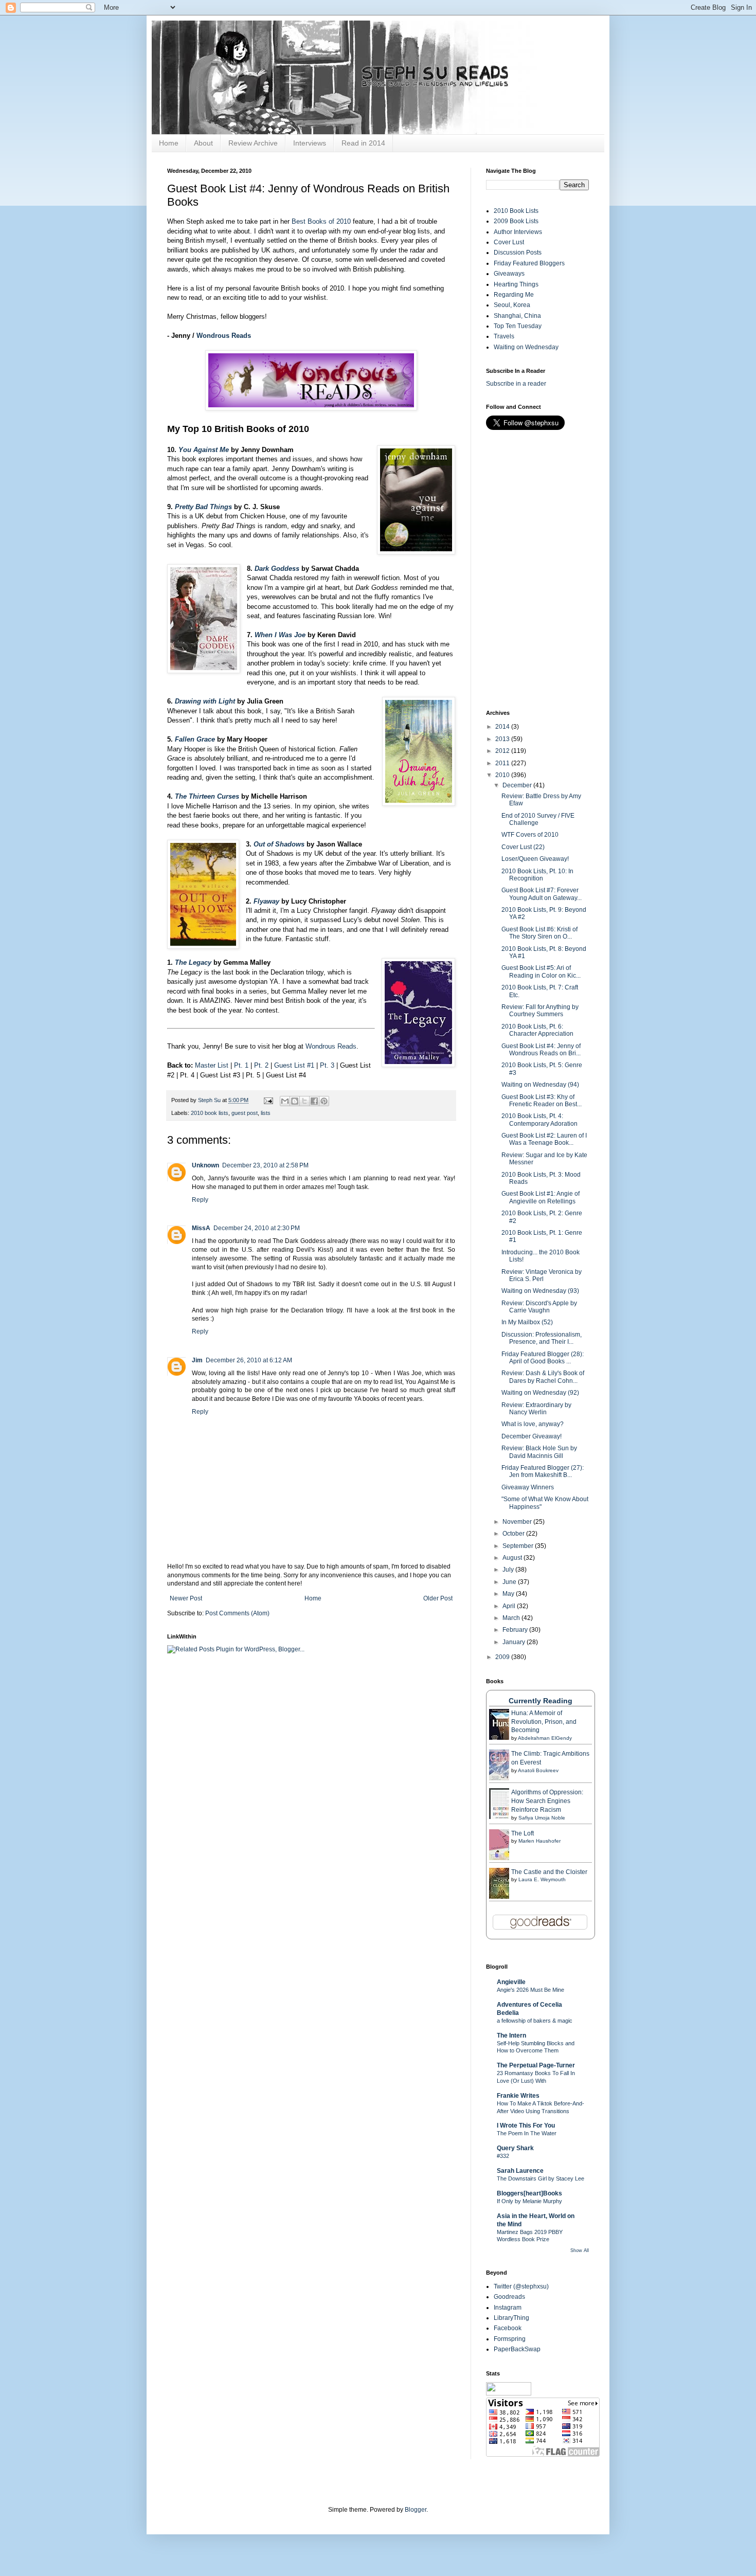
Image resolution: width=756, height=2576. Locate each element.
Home (169, 143)
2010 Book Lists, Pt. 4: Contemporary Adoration (539, 1120)
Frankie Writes (518, 2096)
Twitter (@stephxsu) (521, 2286)
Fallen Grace (195, 739)
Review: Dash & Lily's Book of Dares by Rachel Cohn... (543, 1377)
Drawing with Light (205, 701)
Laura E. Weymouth (542, 1879)
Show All (580, 2250)
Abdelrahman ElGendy (545, 1738)
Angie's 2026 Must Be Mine (530, 1990)
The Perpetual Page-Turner (536, 2065)
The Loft (523, 1833)
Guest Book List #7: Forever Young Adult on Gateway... (542, 894)
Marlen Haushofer (539, 1841)
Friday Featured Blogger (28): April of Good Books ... (543, 1358)
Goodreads (509, 2297)
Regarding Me (514, 295)
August (513, 1558)
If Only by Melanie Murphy (529, 2201)
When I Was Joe (280, 635)
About (203, 143)
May (509, 1594)
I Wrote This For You (526, 2125)
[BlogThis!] (295, 1101)
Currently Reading (541, 1701)
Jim (197, 1360)
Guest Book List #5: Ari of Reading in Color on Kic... (541, 971)
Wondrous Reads (224, 336)
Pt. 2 (261, 1065)
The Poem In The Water (527, 2133)
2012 (503, 751)
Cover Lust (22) (523, 847)
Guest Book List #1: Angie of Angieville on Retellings (541, 1197)
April (510, 1606)
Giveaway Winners (528, 1487)
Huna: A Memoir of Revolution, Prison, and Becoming (544, 1722)
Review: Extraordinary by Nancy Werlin (536, 1409)
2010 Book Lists (516, 211)
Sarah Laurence (520, 2171)
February (516, 1630)
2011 (503, 763)
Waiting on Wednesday (526, 347)
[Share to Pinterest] (324, 1101)
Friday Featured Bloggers (529, 263)
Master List (212, 1065)
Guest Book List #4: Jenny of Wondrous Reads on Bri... (541, 1050)
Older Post (438, 1598)
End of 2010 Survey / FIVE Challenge (538, 819)
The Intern (511, 2035)
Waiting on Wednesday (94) (540, 1085)
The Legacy (193, 962)
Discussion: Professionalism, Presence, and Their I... (542, 1338)
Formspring (510, 2339)
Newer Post (186, 1598)
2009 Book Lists (516, 221)
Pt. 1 (241, 1065)
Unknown (205, 1165)
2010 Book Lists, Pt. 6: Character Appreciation (537, 1030)
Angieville (511, 1982)
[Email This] (285, 1101)
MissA (201, 1228)
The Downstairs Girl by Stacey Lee (541, 2178)
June (510, 1582)
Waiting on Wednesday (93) (540, 1291)
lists (266, 1113)
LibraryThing (511, 2318)
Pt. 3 (327, 1065)
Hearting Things (516, 284)
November (518, 1522)
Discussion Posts (518, 253)
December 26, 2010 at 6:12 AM (249, 1360)
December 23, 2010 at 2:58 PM (265, 1165)
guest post (245, 1113)
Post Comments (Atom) (237, 1613)
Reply (200, 1200)
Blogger (416, 2510)
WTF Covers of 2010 (530, 835)
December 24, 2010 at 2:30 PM (257, 1228)
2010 (503, 775)
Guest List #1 (294, 1065)
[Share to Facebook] (314, 1101)
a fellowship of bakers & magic (535, 2021)
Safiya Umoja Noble (542, 1818)
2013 (503, 739)
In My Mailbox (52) (527, 1322)
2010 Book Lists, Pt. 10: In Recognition (537, 875)
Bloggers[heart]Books (529, 2193)
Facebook (508, 2328)
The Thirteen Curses (207, 796)
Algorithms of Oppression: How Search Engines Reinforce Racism (547, 1801)
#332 (503, 2156)
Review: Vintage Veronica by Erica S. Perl (542, 1275)
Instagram (508, 2308)
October (514, 1534)
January (515, 1642)
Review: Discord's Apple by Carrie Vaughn (539, 1307)
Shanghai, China (517, 316)
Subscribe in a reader (516, 384)
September (519, 1546)
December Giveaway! (532, 1436)
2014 (503, 727)
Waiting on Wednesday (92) (540, 1393)
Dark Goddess (277, 569)
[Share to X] (304, 1101)
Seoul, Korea (512, 305)
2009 (503, 1657)
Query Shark (515, 2148)
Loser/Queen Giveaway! (535, 859)
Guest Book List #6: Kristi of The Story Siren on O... (539, 933)
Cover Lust (509, 242)
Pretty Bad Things (203, 507)
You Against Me (204, 450)
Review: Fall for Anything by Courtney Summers (540, 1011)
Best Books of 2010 (321, 221)
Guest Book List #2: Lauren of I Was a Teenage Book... (544, 1139)
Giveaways (509, 274)
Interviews (310, 143)
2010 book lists (210, 1113)
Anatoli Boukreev (538, 1770)
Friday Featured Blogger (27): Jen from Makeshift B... (543, 1471)
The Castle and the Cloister (549, 1872)
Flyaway (266, 901)
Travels (504, 336)
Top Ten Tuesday (518, 326)
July (509, 1570)
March (512, 1618)
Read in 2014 (363, 143)
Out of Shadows (279, 844)
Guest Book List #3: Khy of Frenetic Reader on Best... (542, 1101)
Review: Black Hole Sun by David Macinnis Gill (539, 1452)
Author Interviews (518, 232)
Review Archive (253, 143)
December (518, 785)
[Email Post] (268, 1100)
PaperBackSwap (517, 2349)
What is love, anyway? (533, 1424)
